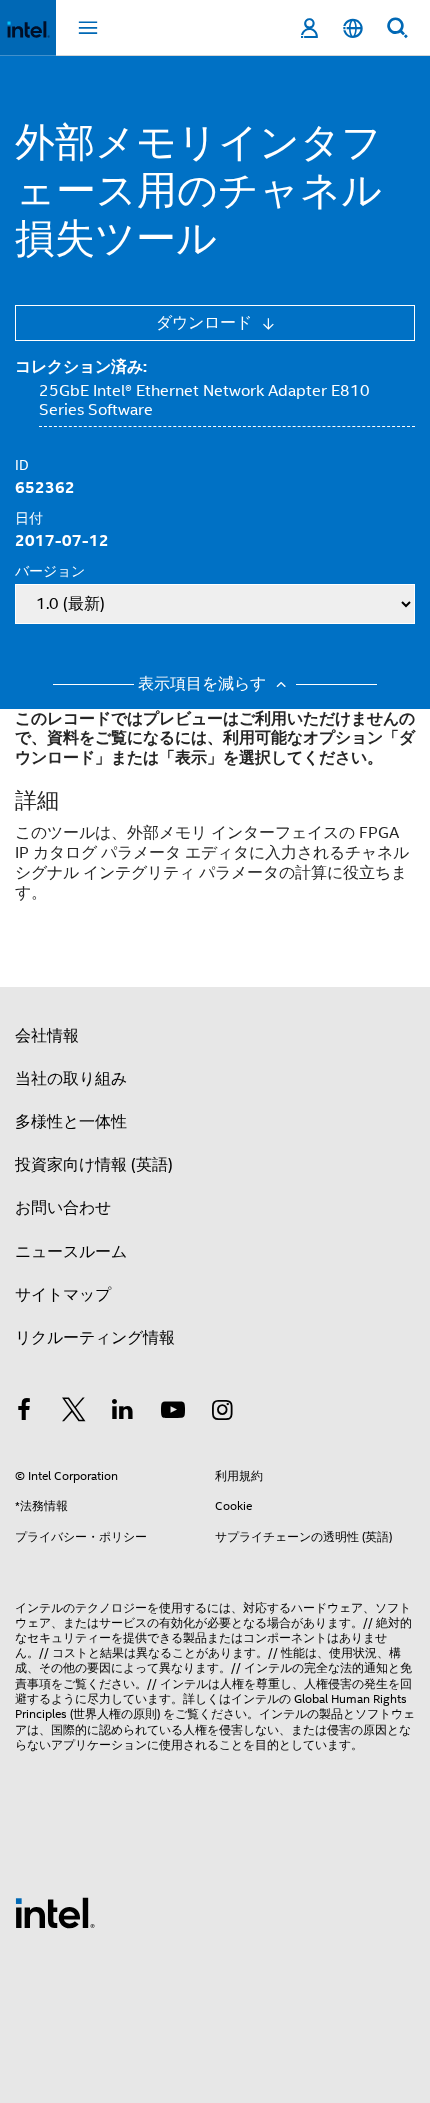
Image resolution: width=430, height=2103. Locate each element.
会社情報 (47, 1036)
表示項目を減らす (204, 684)
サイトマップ (63, 1295)
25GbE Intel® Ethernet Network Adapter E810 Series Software (204, 401)
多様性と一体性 (71, 1122)
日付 (29, 518)
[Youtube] (173, 1413)
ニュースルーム (71, 1252)
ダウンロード (206, 323)
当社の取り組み (71, 1079)
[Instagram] (222, 1413)
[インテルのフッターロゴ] (55, 1912)
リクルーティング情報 (95, 1338)
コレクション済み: (81, 366)
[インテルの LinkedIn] (123, 1413)
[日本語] (353, 28)
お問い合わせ (63, 1208)
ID (22, 465)
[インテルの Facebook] (24, 1413)
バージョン (50, 571)
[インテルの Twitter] (74, 1413)
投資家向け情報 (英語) (94, 1165)
